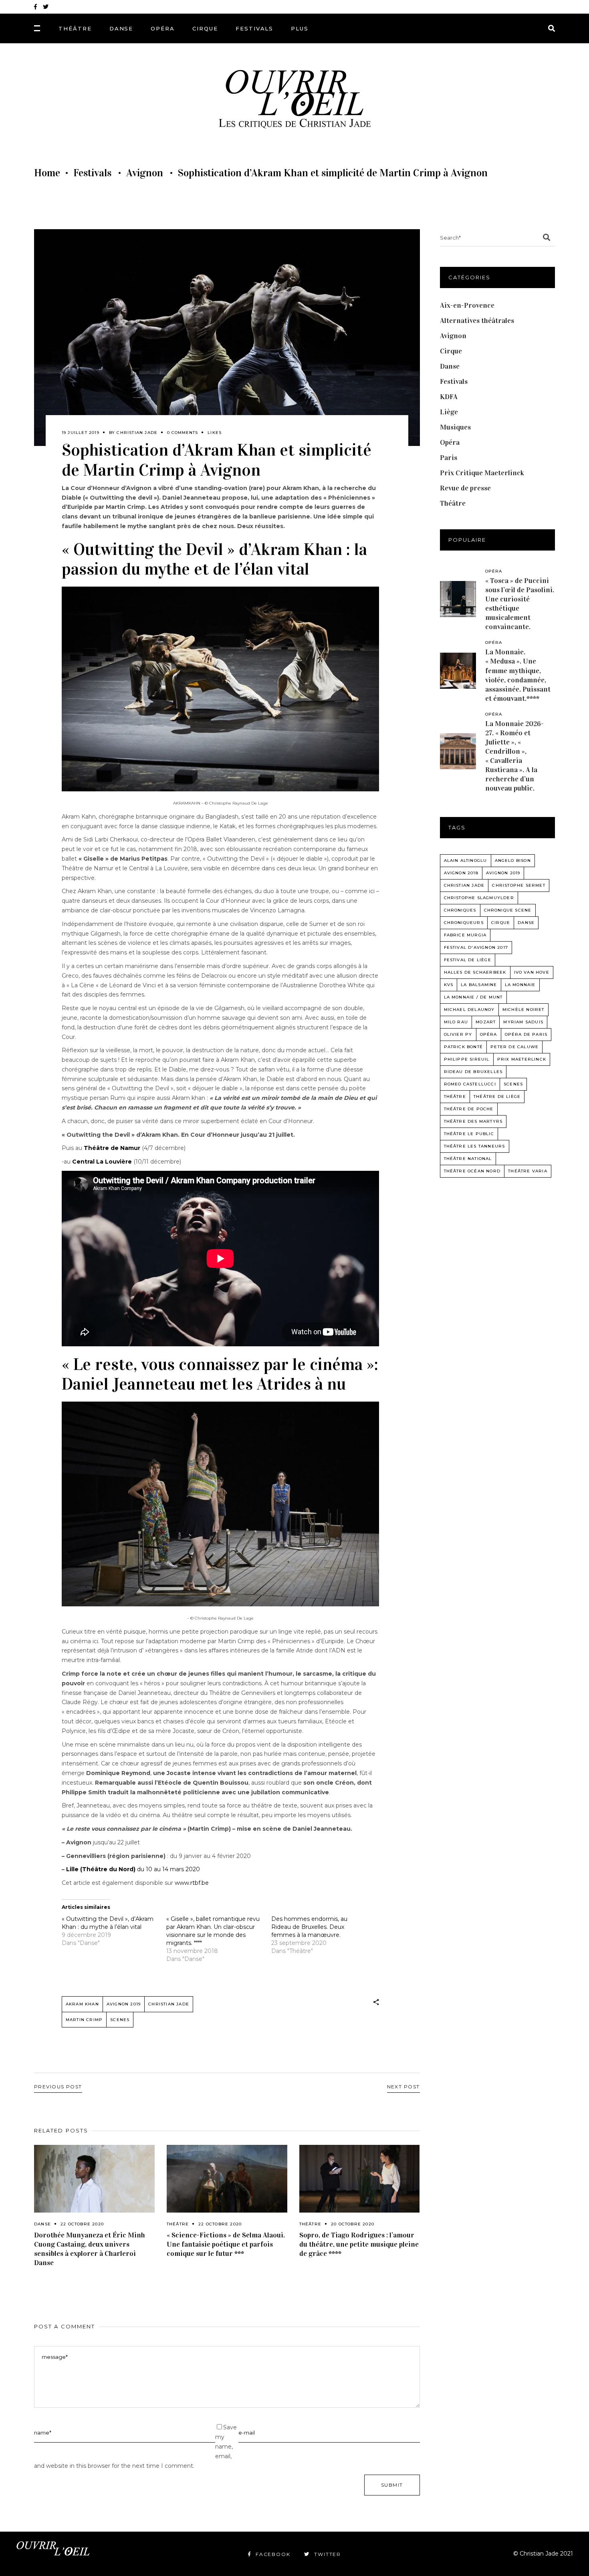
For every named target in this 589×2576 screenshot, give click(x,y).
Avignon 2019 (124, 2004)
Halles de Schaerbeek (475, 972)
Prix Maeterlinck (522, 1059)
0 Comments (183, 433)
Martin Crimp (84, 2020)
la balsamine (479, 985)
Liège (449, 412)
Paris (449, 458)
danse (526, 923)
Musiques (455, 427)
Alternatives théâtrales (477, 321)
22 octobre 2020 (82, 2224)
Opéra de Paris (526, 1034)
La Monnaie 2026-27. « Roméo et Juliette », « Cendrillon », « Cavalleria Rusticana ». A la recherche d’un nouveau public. (514, 756)
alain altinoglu (466, 860)
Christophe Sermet (518, 885)
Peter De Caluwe (514, 1047)
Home (47, 173)
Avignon (145, 173)
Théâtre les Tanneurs (475, 1146)
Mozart (486, 1022)
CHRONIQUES (460, 910)
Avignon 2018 (461, 873)
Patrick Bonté (464, 1047)
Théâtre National (468, 1159)
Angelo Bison (513, 860)
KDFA (449, 397)
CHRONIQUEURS (464, 923)
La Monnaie (520, 985)
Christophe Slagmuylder (479, 898)
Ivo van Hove (532, 972)
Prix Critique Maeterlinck (482, 473)
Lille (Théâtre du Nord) (102, 1869)
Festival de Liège (468, 960)
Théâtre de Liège (497, 1096)
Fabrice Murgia (465, 935)
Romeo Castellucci (470, 1084)
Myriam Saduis (523, 1022)
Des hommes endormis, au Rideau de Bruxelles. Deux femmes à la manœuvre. (309, 1927)
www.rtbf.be (192, 1883)
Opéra (450, 442)
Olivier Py (458, 1034)
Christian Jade (137, 433)
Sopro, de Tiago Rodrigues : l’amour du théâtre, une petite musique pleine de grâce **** (359, 2244)
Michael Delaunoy (469, 1010)
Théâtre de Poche (469, 1109)
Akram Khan (82, 2004)
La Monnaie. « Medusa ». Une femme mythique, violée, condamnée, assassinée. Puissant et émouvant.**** (518, 675)
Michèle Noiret (523, 1010)
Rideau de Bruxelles (473, 1072)
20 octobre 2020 (353, 2224)
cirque (501, 923)
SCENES (120, 2020)
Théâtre (178, 2224)
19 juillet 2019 (81, 433)
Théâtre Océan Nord (472, 1171)
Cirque (451, 351)
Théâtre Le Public (469, 1134)
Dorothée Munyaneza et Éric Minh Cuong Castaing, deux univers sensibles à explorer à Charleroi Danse (90, 2249)
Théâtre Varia (528, 1171)
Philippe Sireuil (467, 1059)
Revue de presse (465, 488)
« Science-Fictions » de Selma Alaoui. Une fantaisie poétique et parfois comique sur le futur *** (226, 2244)
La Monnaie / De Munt (473, 997)
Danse (42, 2224)
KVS (449, 985)
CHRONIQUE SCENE (508, 910)
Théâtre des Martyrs (473, 1121)
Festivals (92, 173)
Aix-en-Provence (467, 305)
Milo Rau (456, 1022)
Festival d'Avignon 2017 (476, 947)
